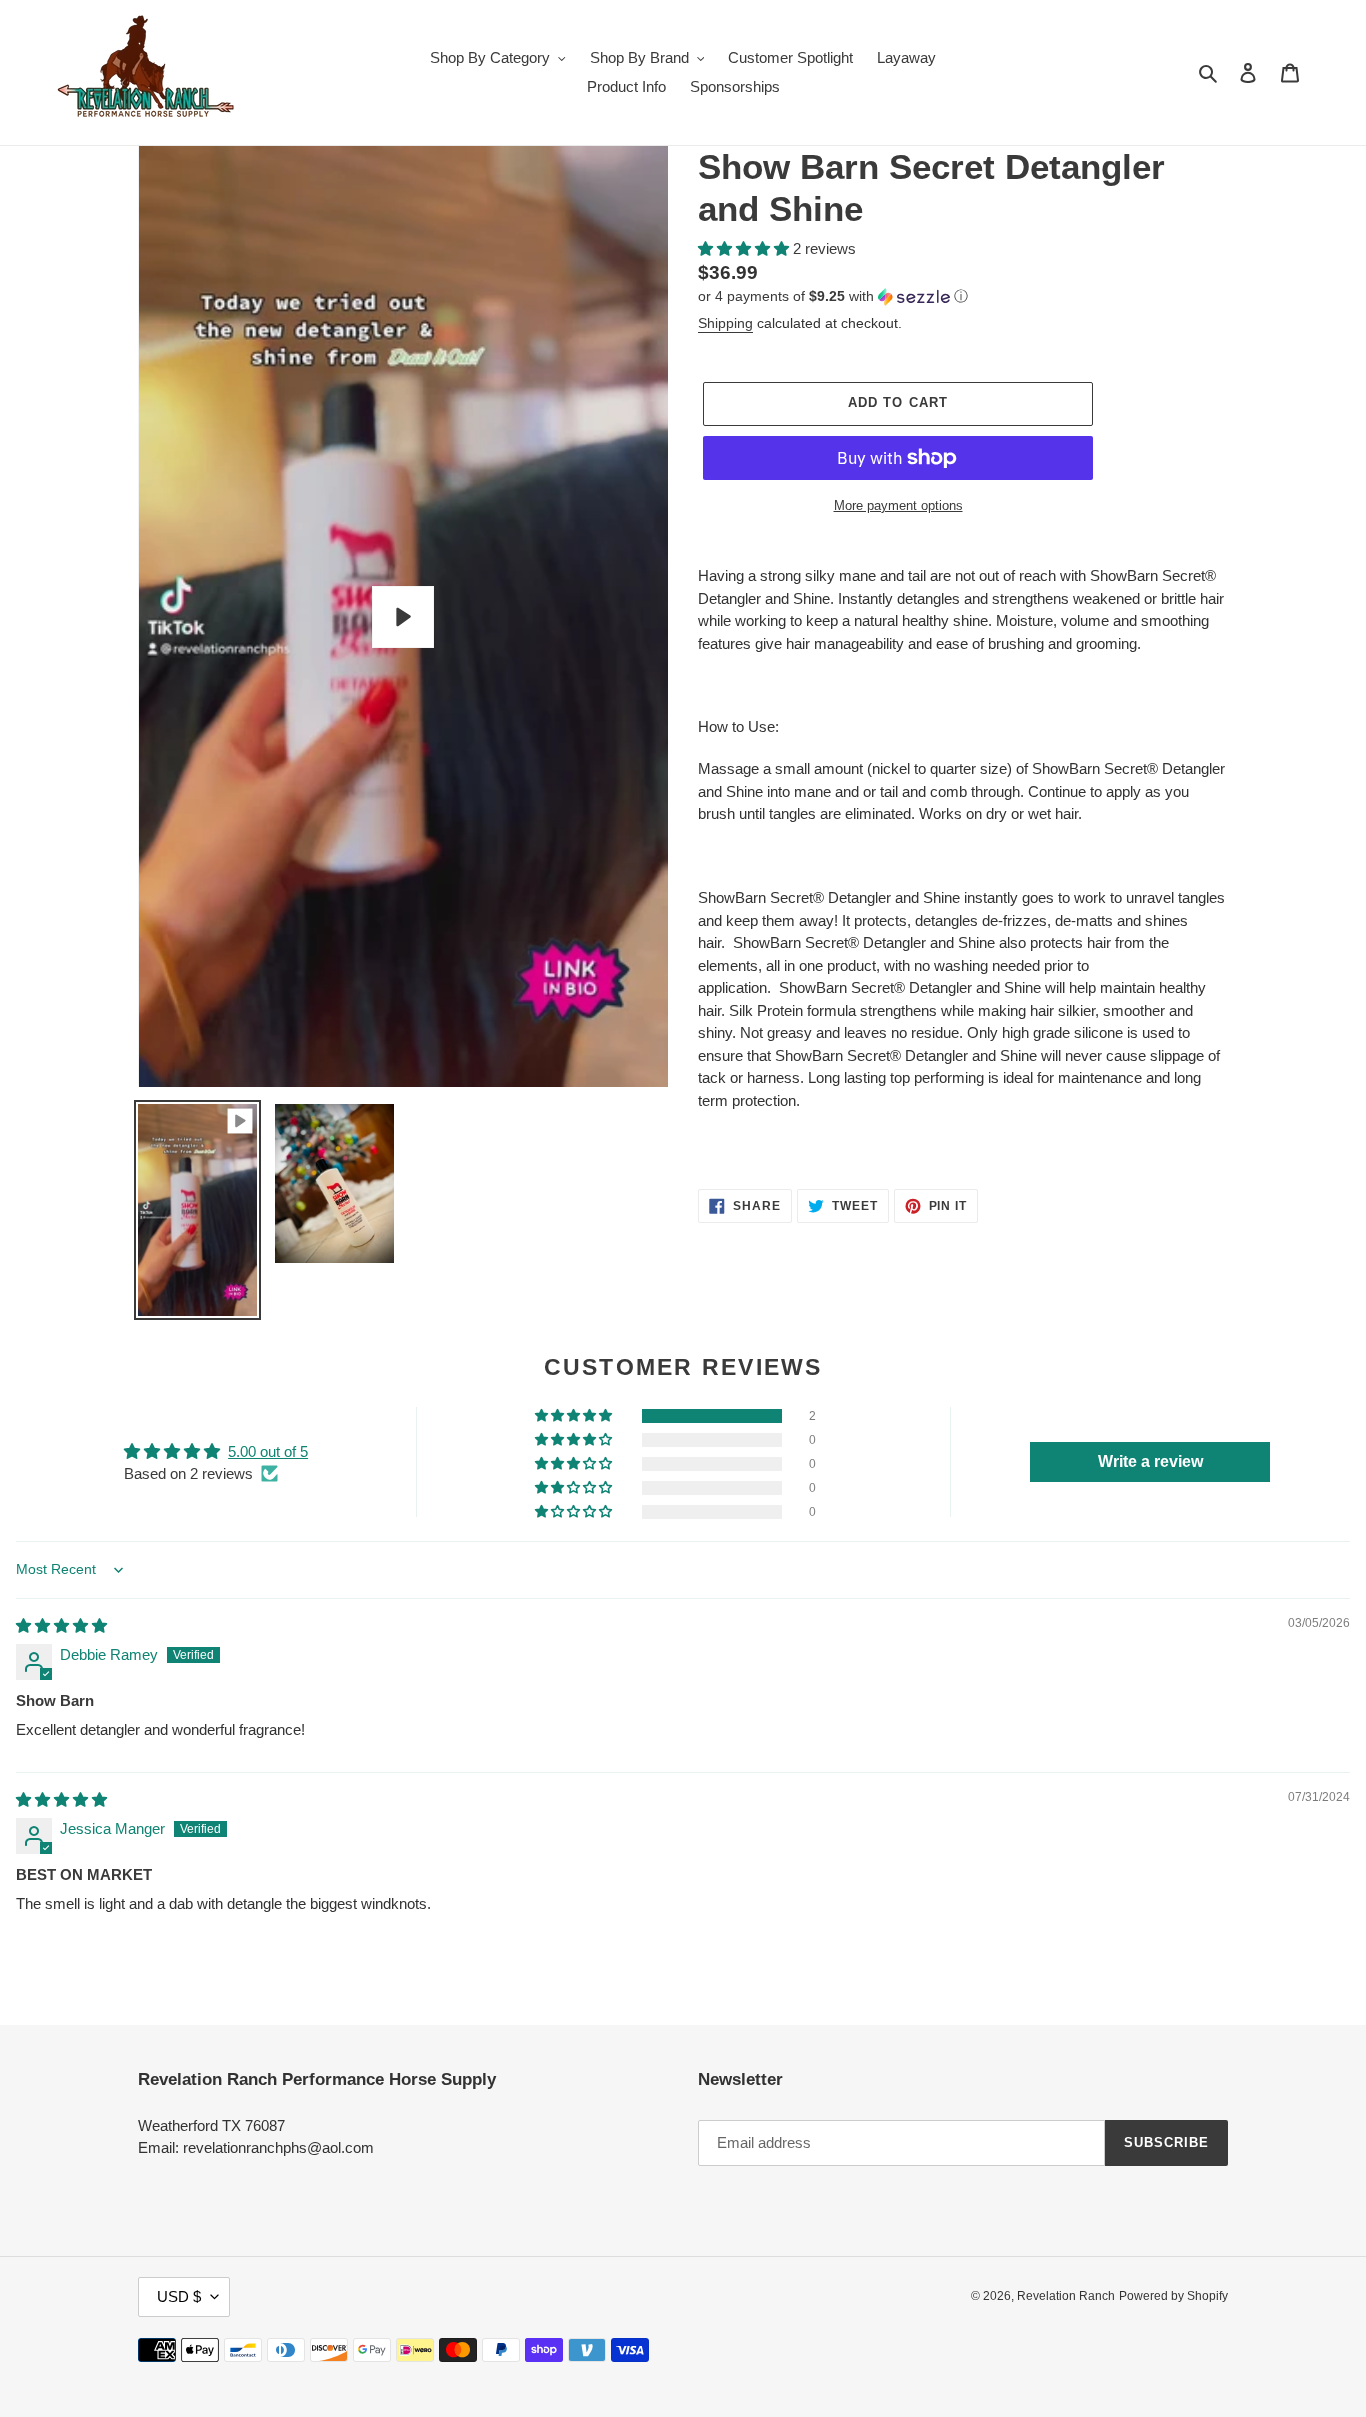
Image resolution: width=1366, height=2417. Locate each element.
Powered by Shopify (1173, 2296)
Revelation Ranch (1066, 2296)
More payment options (898, 505)
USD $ (179, 2296)
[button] (745, 248)
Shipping (725, 323)
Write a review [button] (1150, 1461)
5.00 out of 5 (268, 1451)
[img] (61, 1625)
